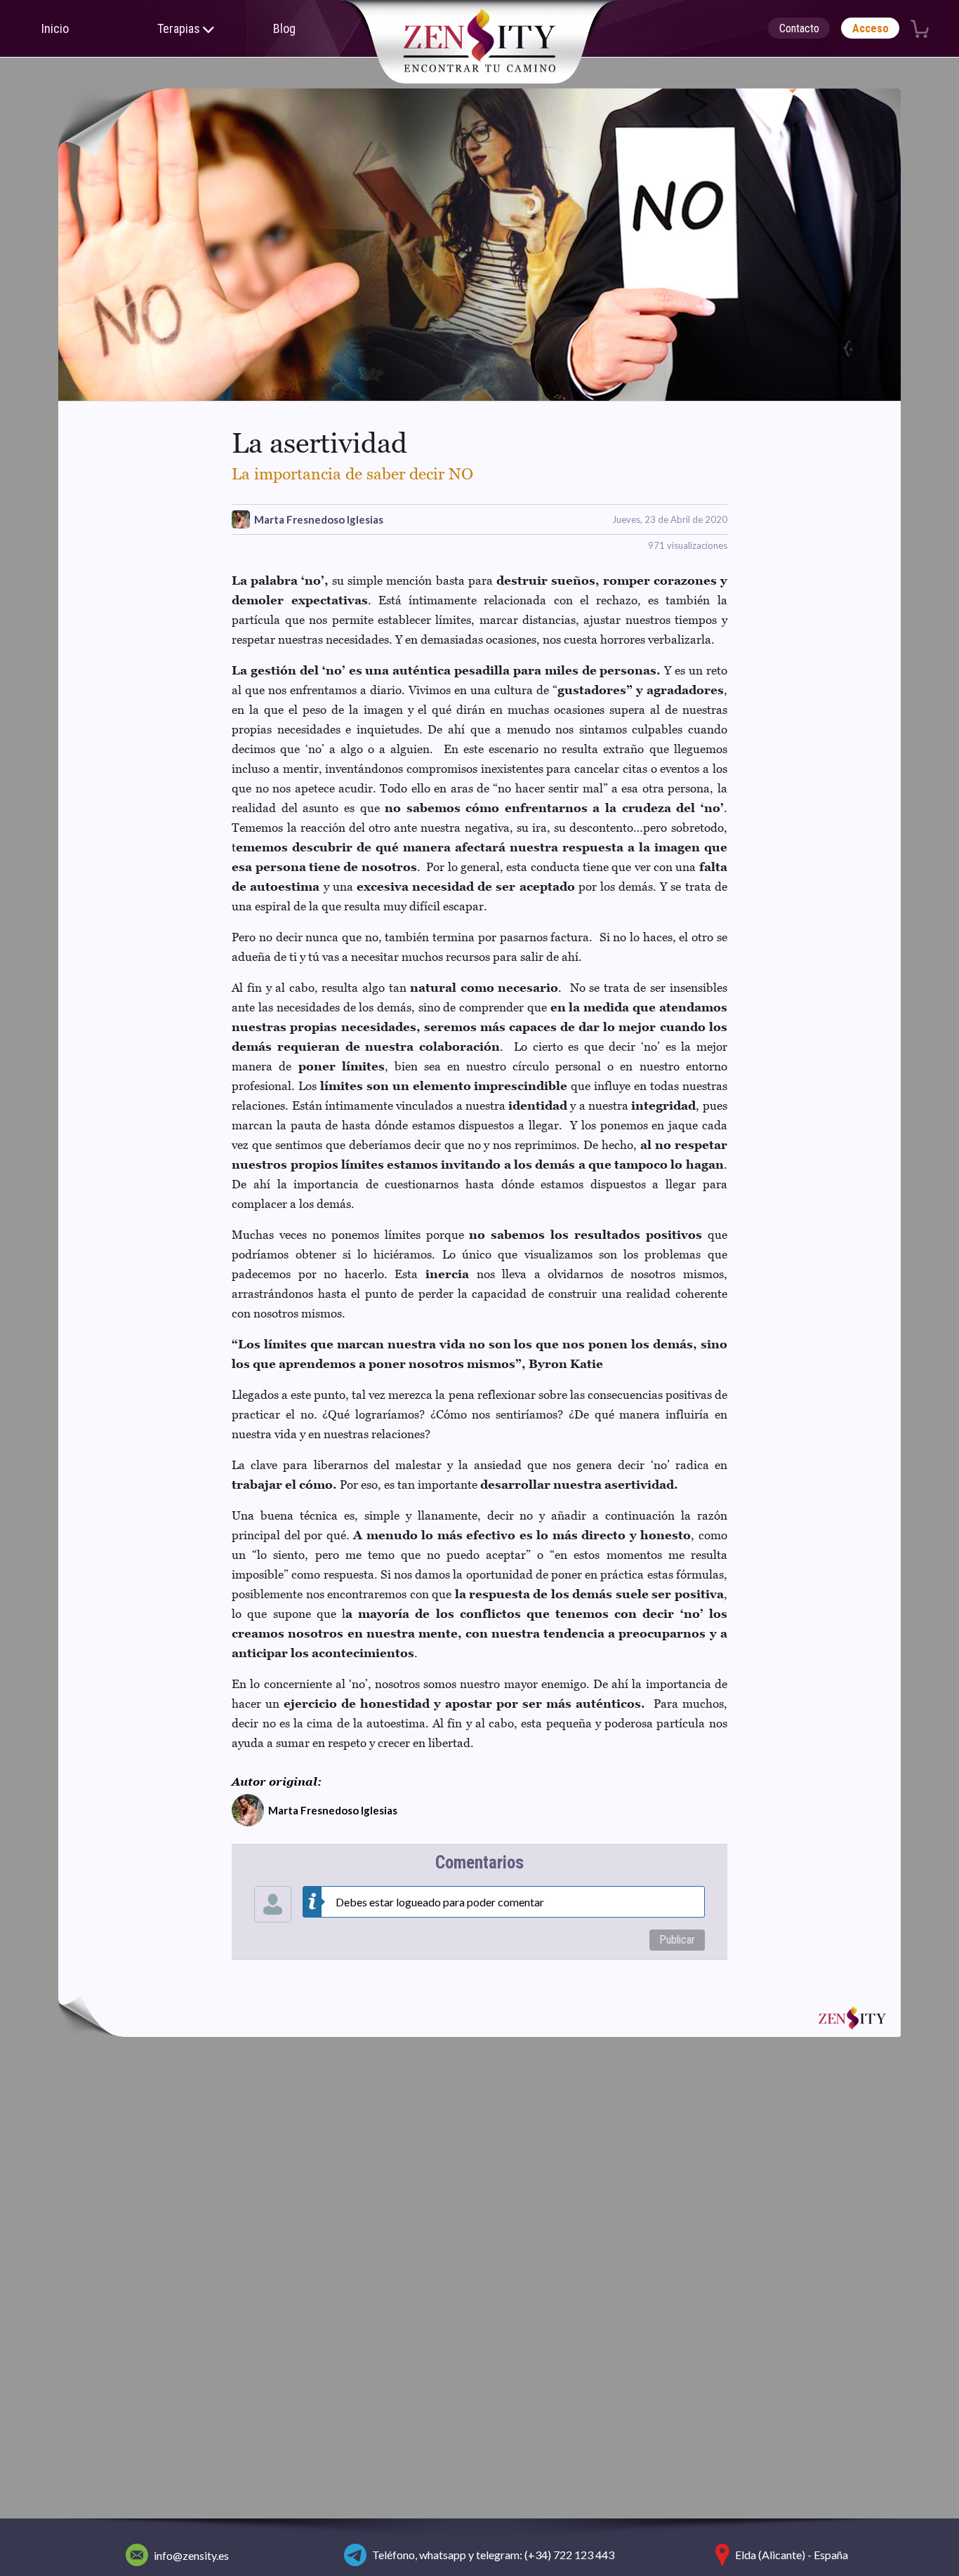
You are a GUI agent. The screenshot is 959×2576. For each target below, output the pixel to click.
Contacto (799, 28)
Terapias (180, 28)
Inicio (55, 28)
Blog (284, 28)
